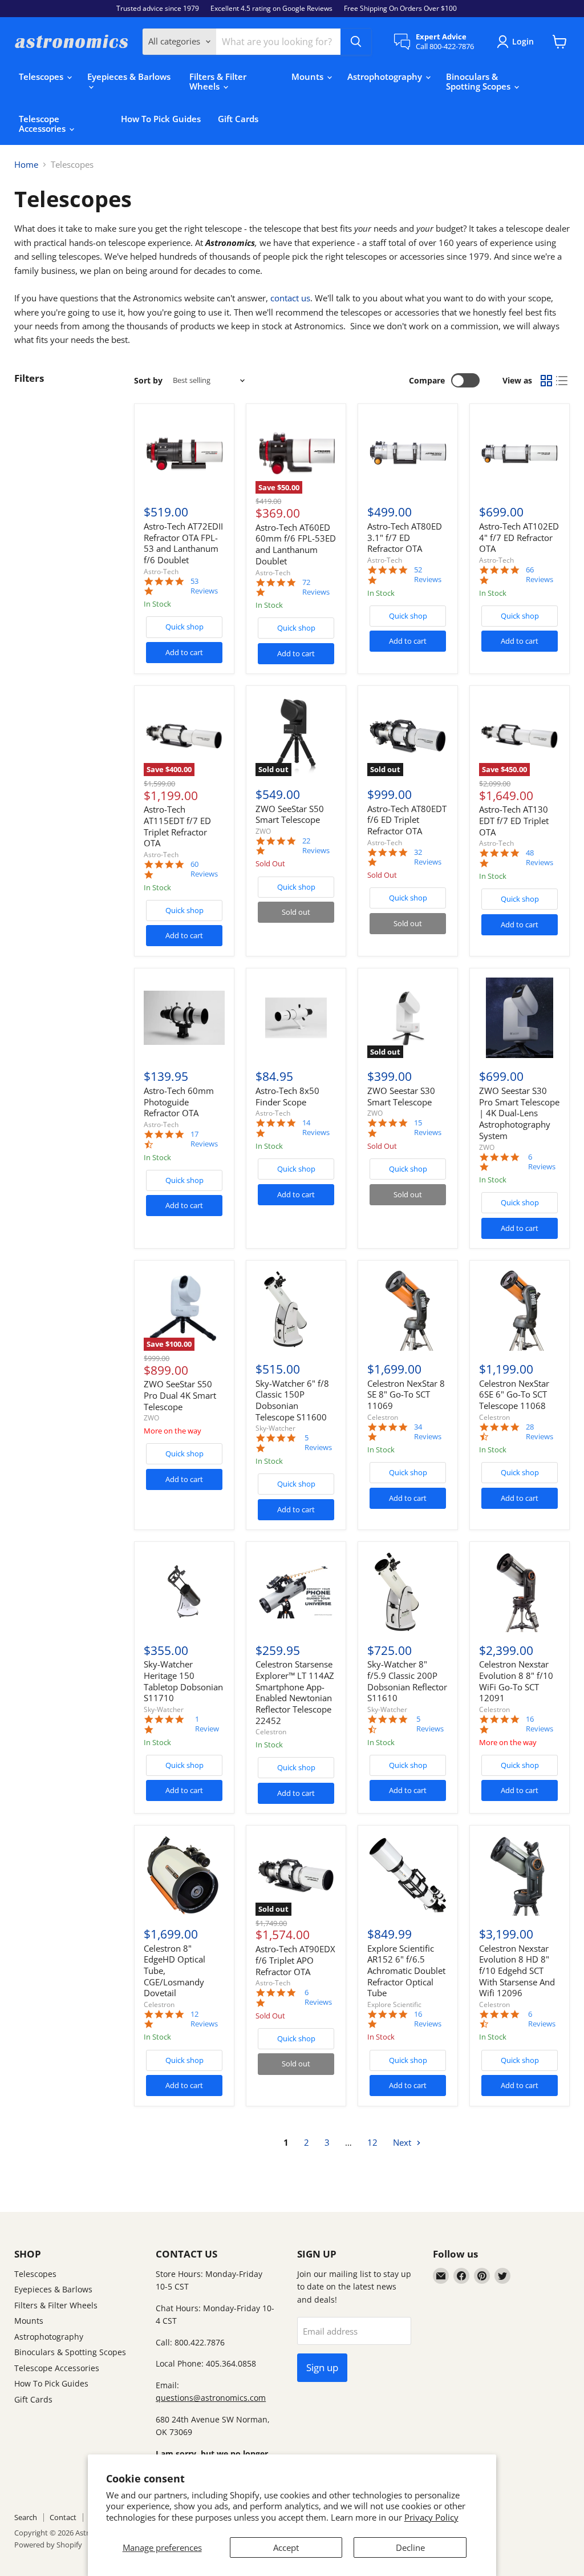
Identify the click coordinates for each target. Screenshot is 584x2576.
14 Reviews (316, 1128)
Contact (63, 2517)
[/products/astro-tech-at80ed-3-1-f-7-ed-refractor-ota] (408, 454)
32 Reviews (428, 857)
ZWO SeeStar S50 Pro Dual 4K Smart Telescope (180, 1395)
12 (372, 2142)
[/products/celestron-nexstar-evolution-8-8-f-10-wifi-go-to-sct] (520, 1592)
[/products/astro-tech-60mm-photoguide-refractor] (184, 1018)
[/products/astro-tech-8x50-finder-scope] (296, 1018)
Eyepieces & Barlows (129, 76)
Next (403, 2142)
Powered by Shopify (48, 2545)
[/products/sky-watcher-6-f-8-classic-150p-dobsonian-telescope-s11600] (296, 1310)
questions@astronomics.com (211, 2398)
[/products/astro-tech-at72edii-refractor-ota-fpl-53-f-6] (184, 454)
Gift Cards (238, 119)
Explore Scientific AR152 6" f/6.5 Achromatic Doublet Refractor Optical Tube (406, 1971)
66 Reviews (540, 575)
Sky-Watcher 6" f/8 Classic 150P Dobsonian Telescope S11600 (292, 1400)
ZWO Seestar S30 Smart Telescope (401, 1096)
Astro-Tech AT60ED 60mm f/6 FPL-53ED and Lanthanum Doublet (296, 544)
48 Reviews (540, 858)
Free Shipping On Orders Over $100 (400, 9)
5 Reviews (318, 1443)
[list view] (562, 381)
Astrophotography (386, 76)
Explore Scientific (394, 2004)
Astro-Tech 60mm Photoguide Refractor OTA (179, 1102)
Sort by (148, 381)
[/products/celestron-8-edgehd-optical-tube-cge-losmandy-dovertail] (184, 1875)
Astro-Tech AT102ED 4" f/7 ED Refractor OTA (519, 537)
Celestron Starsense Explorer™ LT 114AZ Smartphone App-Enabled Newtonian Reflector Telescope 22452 (295, 1692)
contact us (290, 298)
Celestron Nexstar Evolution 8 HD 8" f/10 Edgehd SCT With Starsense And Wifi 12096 (517, 1971)
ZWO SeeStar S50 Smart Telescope (290, 814)
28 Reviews (540, 1432)
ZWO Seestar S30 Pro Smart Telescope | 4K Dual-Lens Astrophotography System (519, 1113)
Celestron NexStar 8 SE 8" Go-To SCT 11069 (406, 1394)
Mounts (309, 76)
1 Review (207, 1724)
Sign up (322, 2367)
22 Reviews (316, 846)
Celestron (383, 1417)
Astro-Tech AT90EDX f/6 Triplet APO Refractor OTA (295, 1960)
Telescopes (42, 76)
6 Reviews (542, 1162)
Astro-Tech (161, 572)
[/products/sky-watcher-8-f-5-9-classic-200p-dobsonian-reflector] (408, 1592)
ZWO (263, 831)
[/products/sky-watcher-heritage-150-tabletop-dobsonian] (184, 1592)
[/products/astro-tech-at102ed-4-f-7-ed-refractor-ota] (520, 454)
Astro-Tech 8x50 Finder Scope (287, 1096)
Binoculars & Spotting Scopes (479, 81)
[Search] (356, 42)
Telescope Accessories (43, 124)
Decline (410, 2547)
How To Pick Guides (161, 119)
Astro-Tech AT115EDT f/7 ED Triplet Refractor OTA (177, 826)
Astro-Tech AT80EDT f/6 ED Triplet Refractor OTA (407, 820)
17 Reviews (204, 1139)
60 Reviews (204, 869)
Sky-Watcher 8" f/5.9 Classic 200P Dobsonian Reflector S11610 (407, 1681)
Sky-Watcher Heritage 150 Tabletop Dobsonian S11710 (183, 1681)
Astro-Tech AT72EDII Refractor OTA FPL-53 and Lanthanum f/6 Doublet (183, 543)
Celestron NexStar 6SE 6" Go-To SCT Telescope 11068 (514, 1394)
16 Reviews (540, 1724)
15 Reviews (428, 1128)
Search (26, 2517)
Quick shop (184, 627)
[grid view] (546, 381)
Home (26, 165)
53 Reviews (204, 586)
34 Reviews (428, 1432)
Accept (286, 2547)
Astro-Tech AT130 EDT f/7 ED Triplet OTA (514, 820)
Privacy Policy (431, 2517)
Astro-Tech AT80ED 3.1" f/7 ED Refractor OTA (405, 537)
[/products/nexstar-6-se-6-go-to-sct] (520, 1310)
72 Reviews (316, 587)
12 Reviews (204, 2019)
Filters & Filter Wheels (218, 81)
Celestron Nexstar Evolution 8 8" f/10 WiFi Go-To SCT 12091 (516, 1681)
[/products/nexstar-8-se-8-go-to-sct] (408, 1310)
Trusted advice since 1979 (158, 9)
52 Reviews (428, 575)
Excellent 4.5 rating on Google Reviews (271, 9)
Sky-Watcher (275, 1428)
